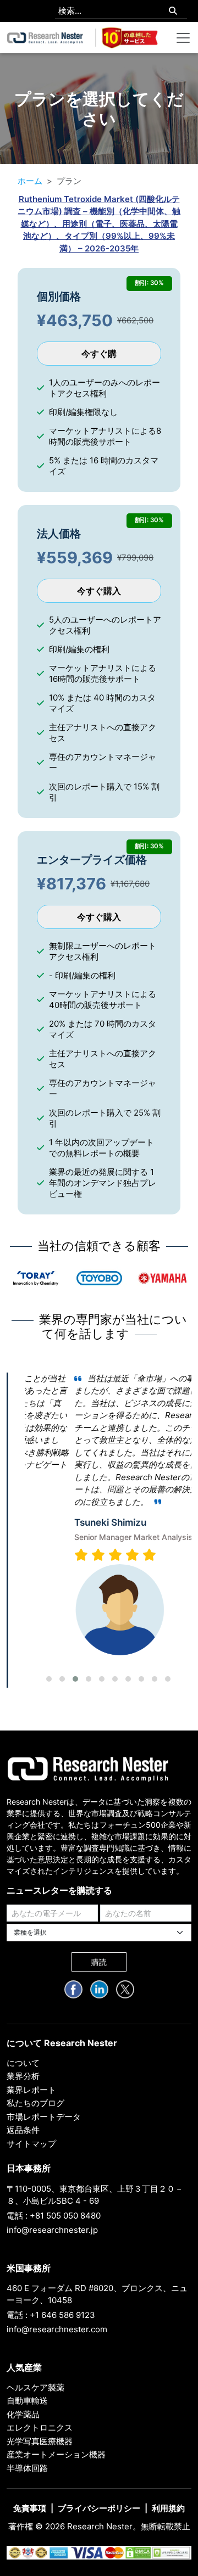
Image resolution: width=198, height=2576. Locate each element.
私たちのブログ (35, 2103)
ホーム (30, 181)
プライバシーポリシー (99, 2508)
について (23, 2063)
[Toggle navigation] (183, 38)
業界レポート (31, 2090)
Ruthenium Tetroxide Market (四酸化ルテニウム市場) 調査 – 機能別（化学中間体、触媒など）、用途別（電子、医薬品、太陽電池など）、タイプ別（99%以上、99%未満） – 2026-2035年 (99, 224)
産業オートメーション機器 (56, 2454)
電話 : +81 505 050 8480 (54, 2216)
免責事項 (30, 2508)
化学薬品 (23, 2414)
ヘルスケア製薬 (35, 2387)
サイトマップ (31, 2144)
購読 (99, 1962)
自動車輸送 (27, 2401)
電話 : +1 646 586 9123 (51, 2315)
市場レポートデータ (44, 2117)
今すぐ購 (99, 354)
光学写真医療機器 (40, 2441)
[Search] (173, 11)
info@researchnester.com (57, 2329)
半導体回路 (27, 2468)
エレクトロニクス (40, 2427)
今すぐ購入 (99, 591)
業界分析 (23, 2076)
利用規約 (168, 2508)
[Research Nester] (45, 38)
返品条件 (23, 2130)
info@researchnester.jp (52, 2230)
